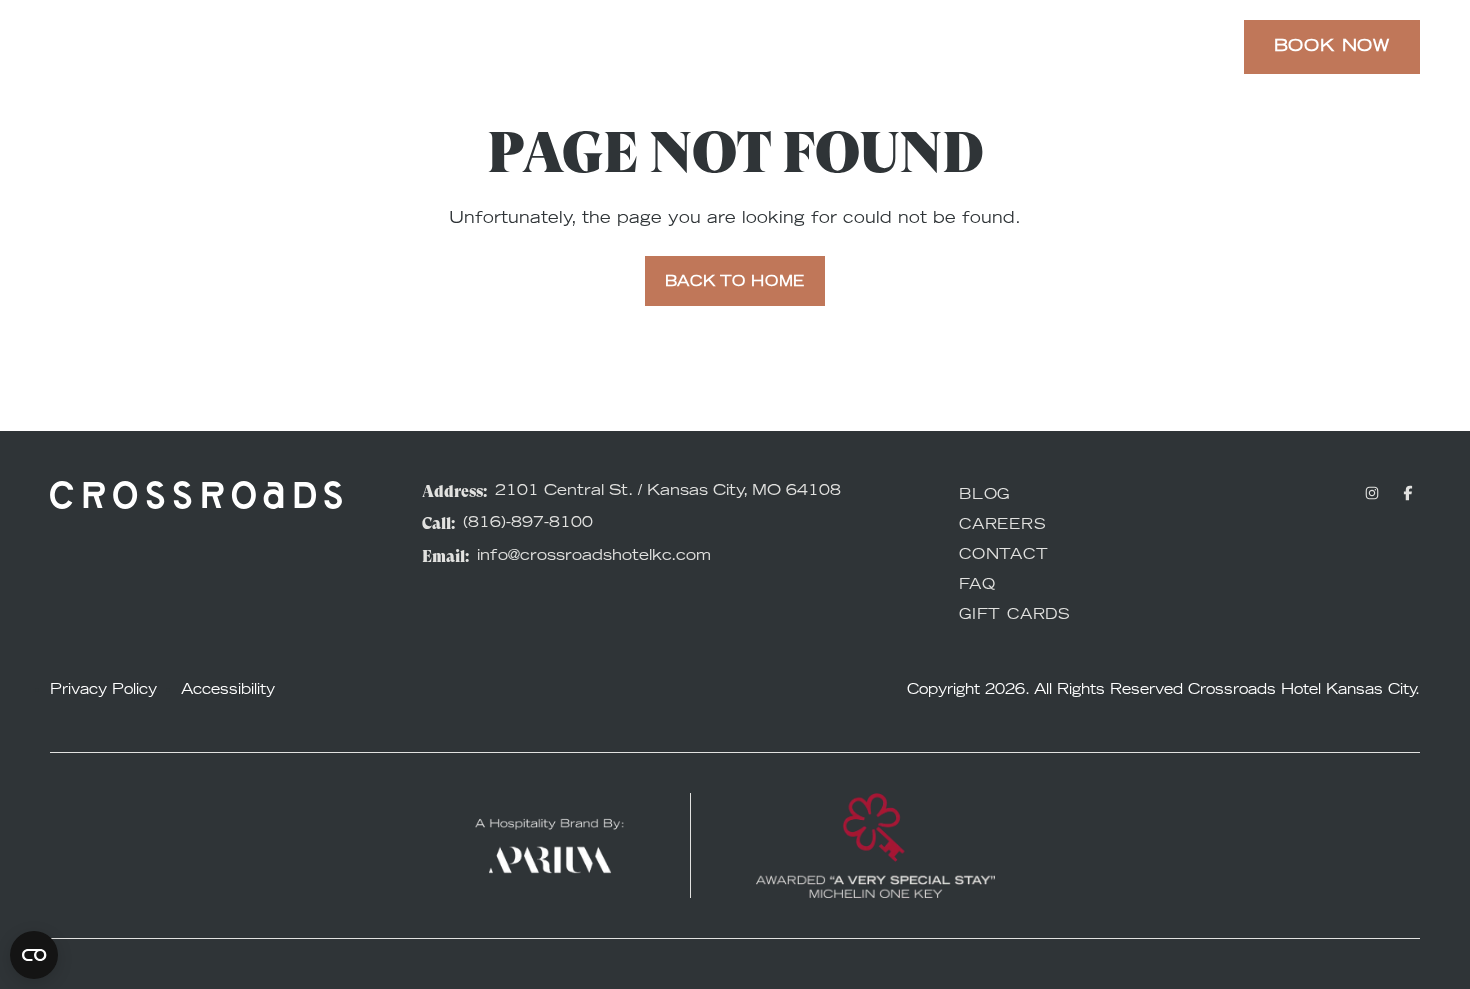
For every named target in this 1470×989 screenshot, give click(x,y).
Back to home (735, 283)
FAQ (977, 586)
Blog (984, 496)
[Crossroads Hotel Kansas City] (150, 47)
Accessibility (228, 691)
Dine (815, 47)
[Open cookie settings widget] (34, 955)
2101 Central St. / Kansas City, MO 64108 (668, 491)
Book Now (1332, 47)
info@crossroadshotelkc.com (594, 556)
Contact (1004, 556)
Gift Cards (1015, 616)
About (1033, 47)
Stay (449, 47)
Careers (1003, 526)
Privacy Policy (103, 691)
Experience (574, 47)
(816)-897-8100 (528, 523)
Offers (714, 47)
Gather (918, 47)
